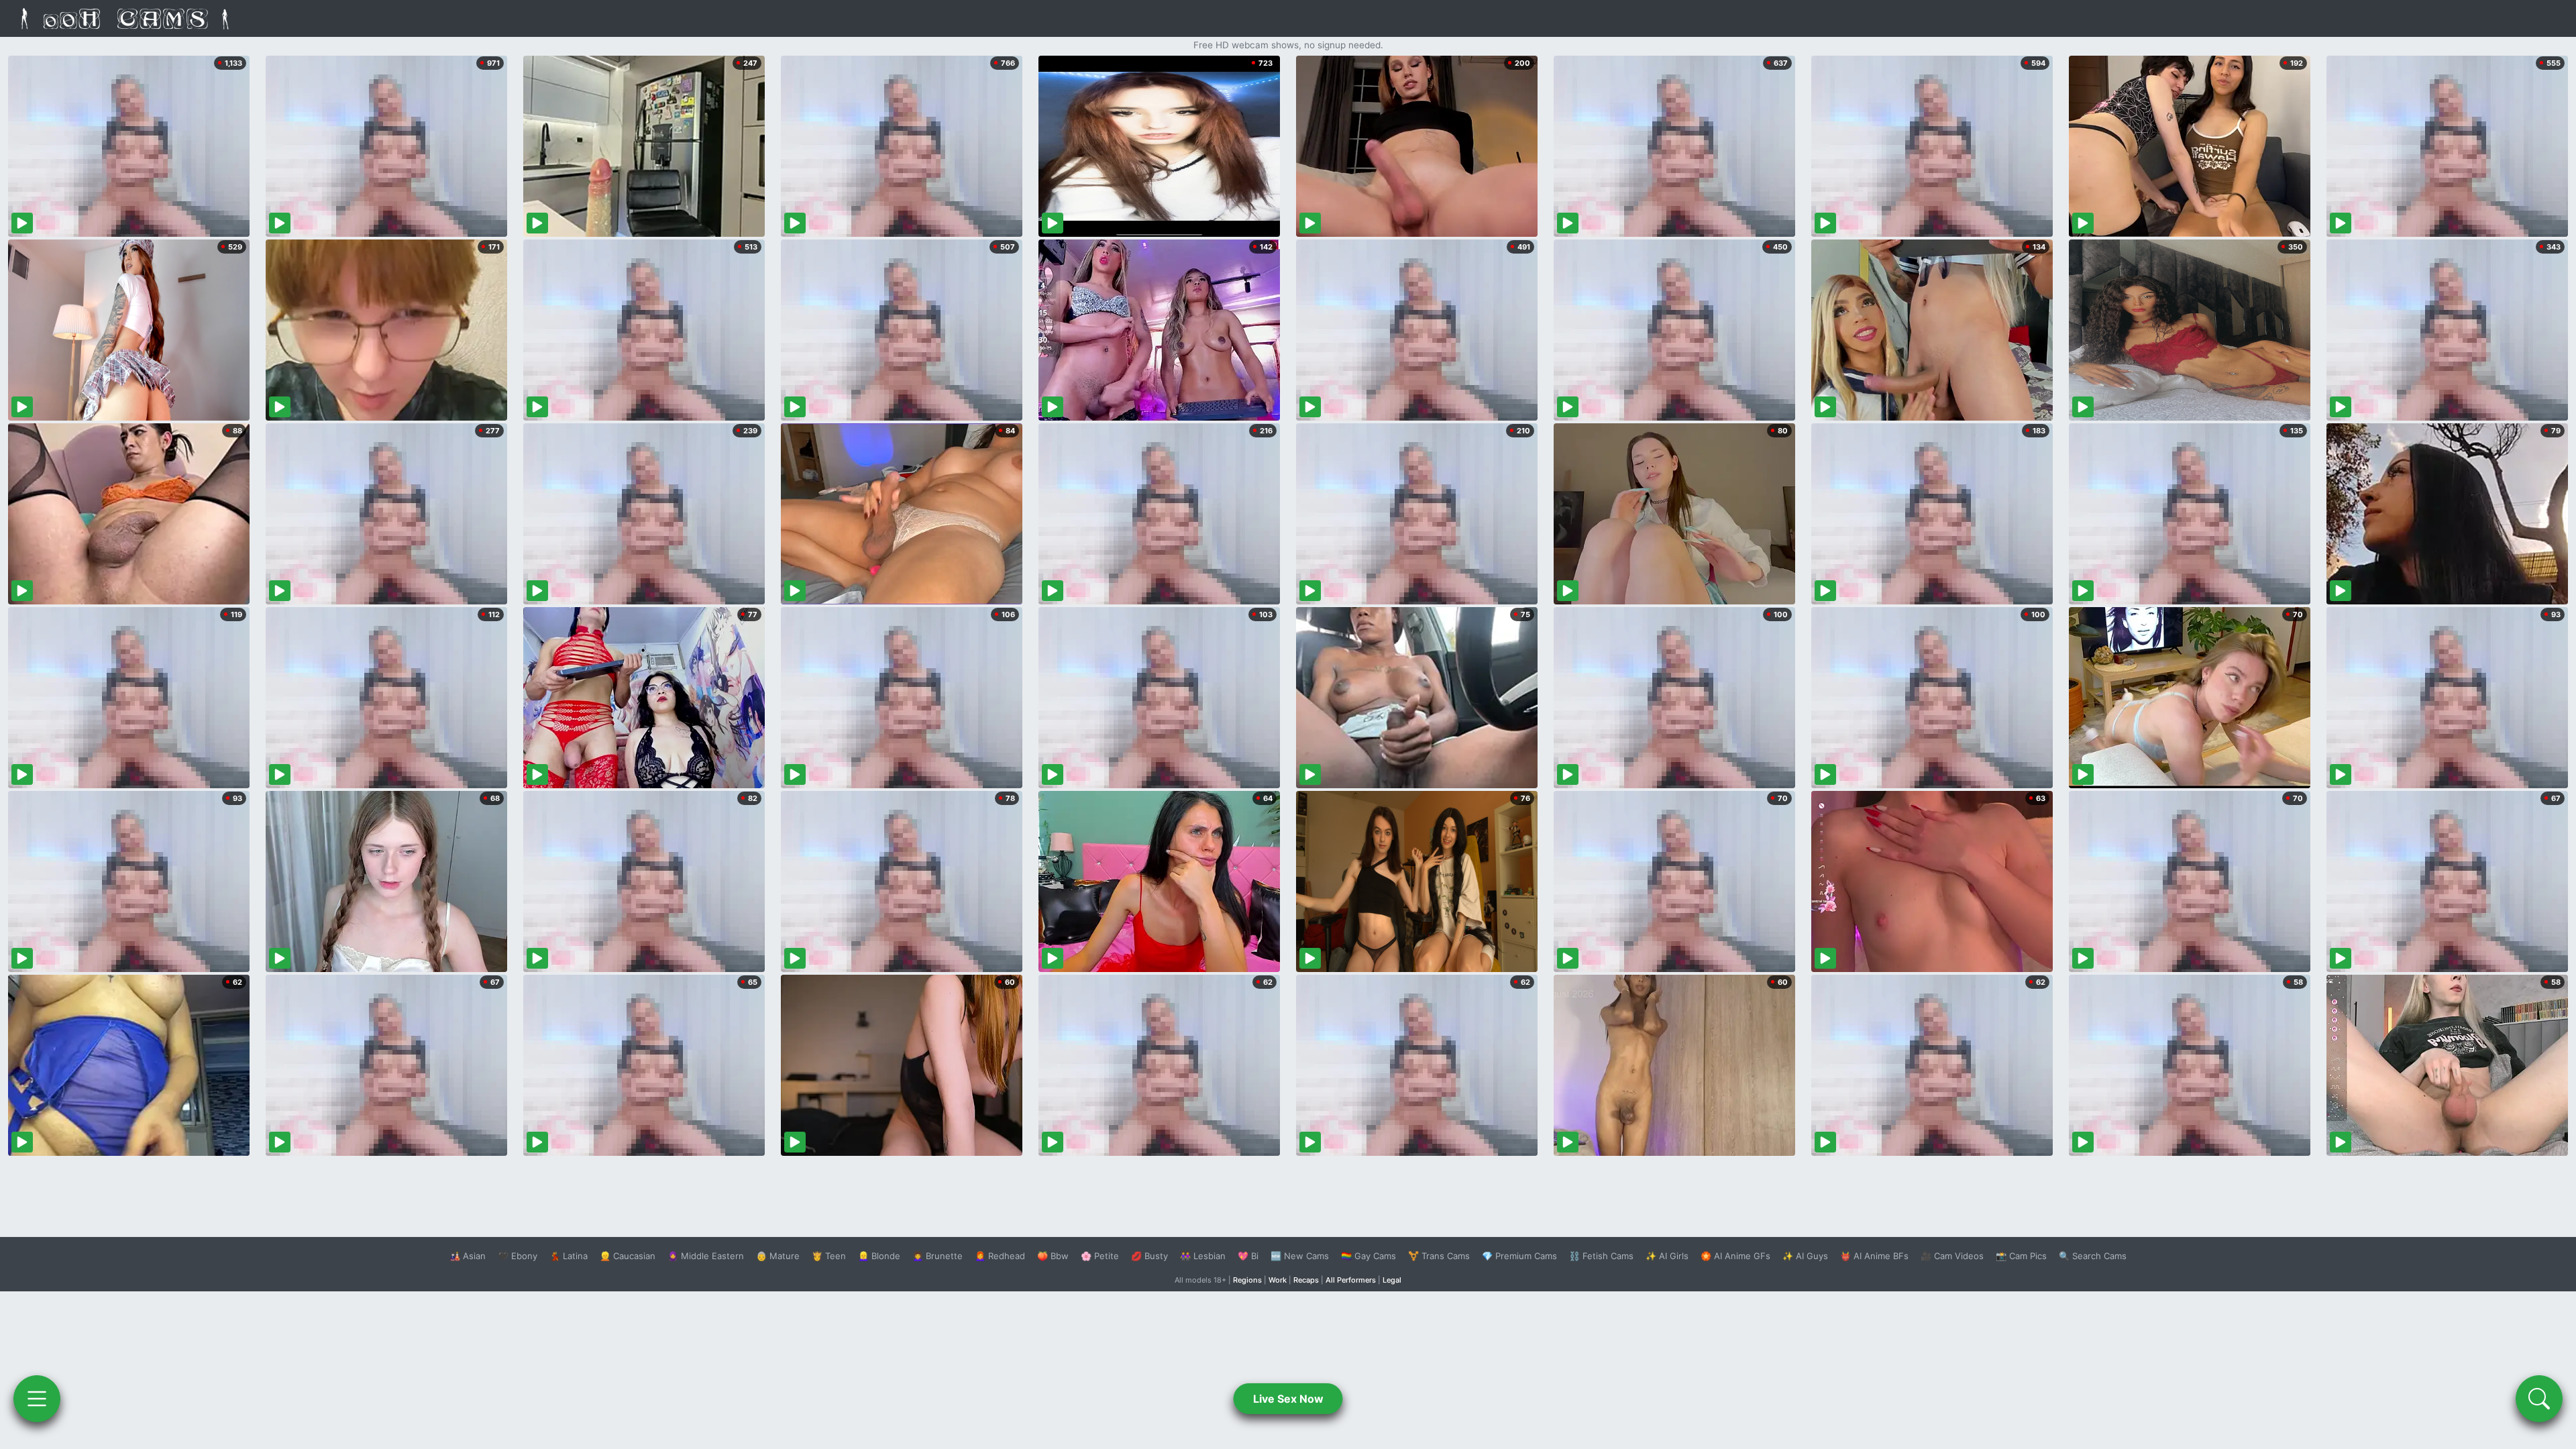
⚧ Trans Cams (1439, 1256)
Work (1278, 1280)
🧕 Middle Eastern (706, 1256)
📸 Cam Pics (2021, 1256)
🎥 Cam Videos (1952, 1256)
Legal (1392, 1280)
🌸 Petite (1100, 1256)
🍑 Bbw (1053, 1256)
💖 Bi (1248, 1256)
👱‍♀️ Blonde (879, 1256)
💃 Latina (569, 1256)
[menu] (37, 1399)
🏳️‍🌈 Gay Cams (1368, 1256)
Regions (1247, 1280)
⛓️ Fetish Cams (1601, 1256)
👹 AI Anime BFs (1874, 1256)
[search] (2539, 1399)
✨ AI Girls (1667, 1256)
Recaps (1306, 1280)
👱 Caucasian (628, 1256)
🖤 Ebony (518, 1256)
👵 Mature (778, 1256)
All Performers (1351, 1280)
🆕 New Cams (1300, 1256)
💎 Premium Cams (1519, 1256)
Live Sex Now (1288, 1399)
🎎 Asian (468, 1256)
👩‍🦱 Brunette (937, 1256)
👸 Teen (829, 1256)
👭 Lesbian (1203, 1256)
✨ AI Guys (1805, 1256)
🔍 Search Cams (2093, 1256)
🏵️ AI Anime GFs (1735, 1256)
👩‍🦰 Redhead (1000, 1256)
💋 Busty (1149, 1256)
